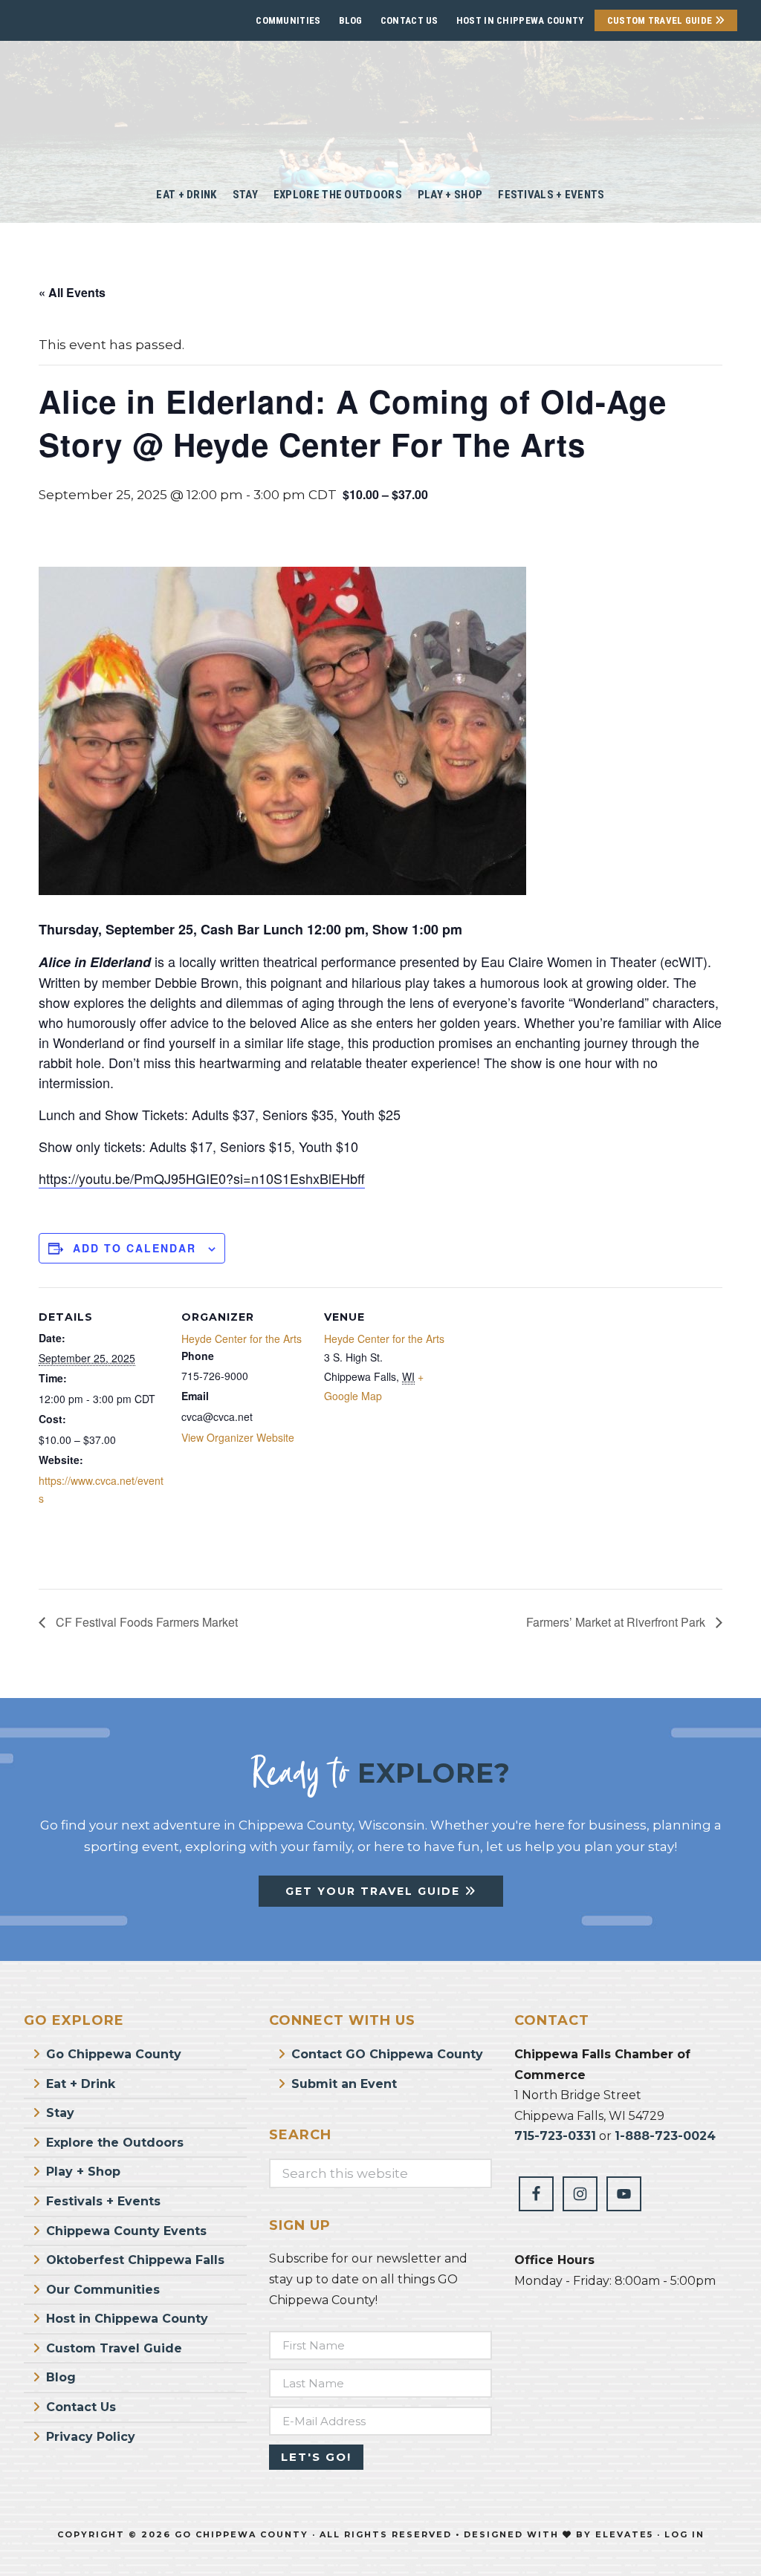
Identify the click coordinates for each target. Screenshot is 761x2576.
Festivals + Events (103, 2201)
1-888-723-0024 (665, 2136)
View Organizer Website (238, 1437)
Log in (684, 2534)
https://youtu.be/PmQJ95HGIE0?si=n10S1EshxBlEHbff (202, 1178)
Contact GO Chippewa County (387, 2054)
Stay (60, 2113)
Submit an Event (344, 2084)
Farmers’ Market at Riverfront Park (617, 1622)
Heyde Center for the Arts (242, 1339)
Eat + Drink (81, 2084)
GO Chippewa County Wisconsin (381, 104)
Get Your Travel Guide (375, 1891)
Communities (288, 20)
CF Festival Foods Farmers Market (145, 1622)
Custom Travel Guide (661, 20)
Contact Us (409, 20)
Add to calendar (135, 1248)
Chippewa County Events (126, 2231)
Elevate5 (624, 2534)
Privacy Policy (91, 2437)
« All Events (72, 292)
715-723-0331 (555, 2136)
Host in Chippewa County (520, 20)
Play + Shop (83, 2172)
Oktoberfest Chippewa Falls (135, 2260)
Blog (351, 20)
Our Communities (103, 2290)
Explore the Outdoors (115, 2143)
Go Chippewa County (114, 2054)
